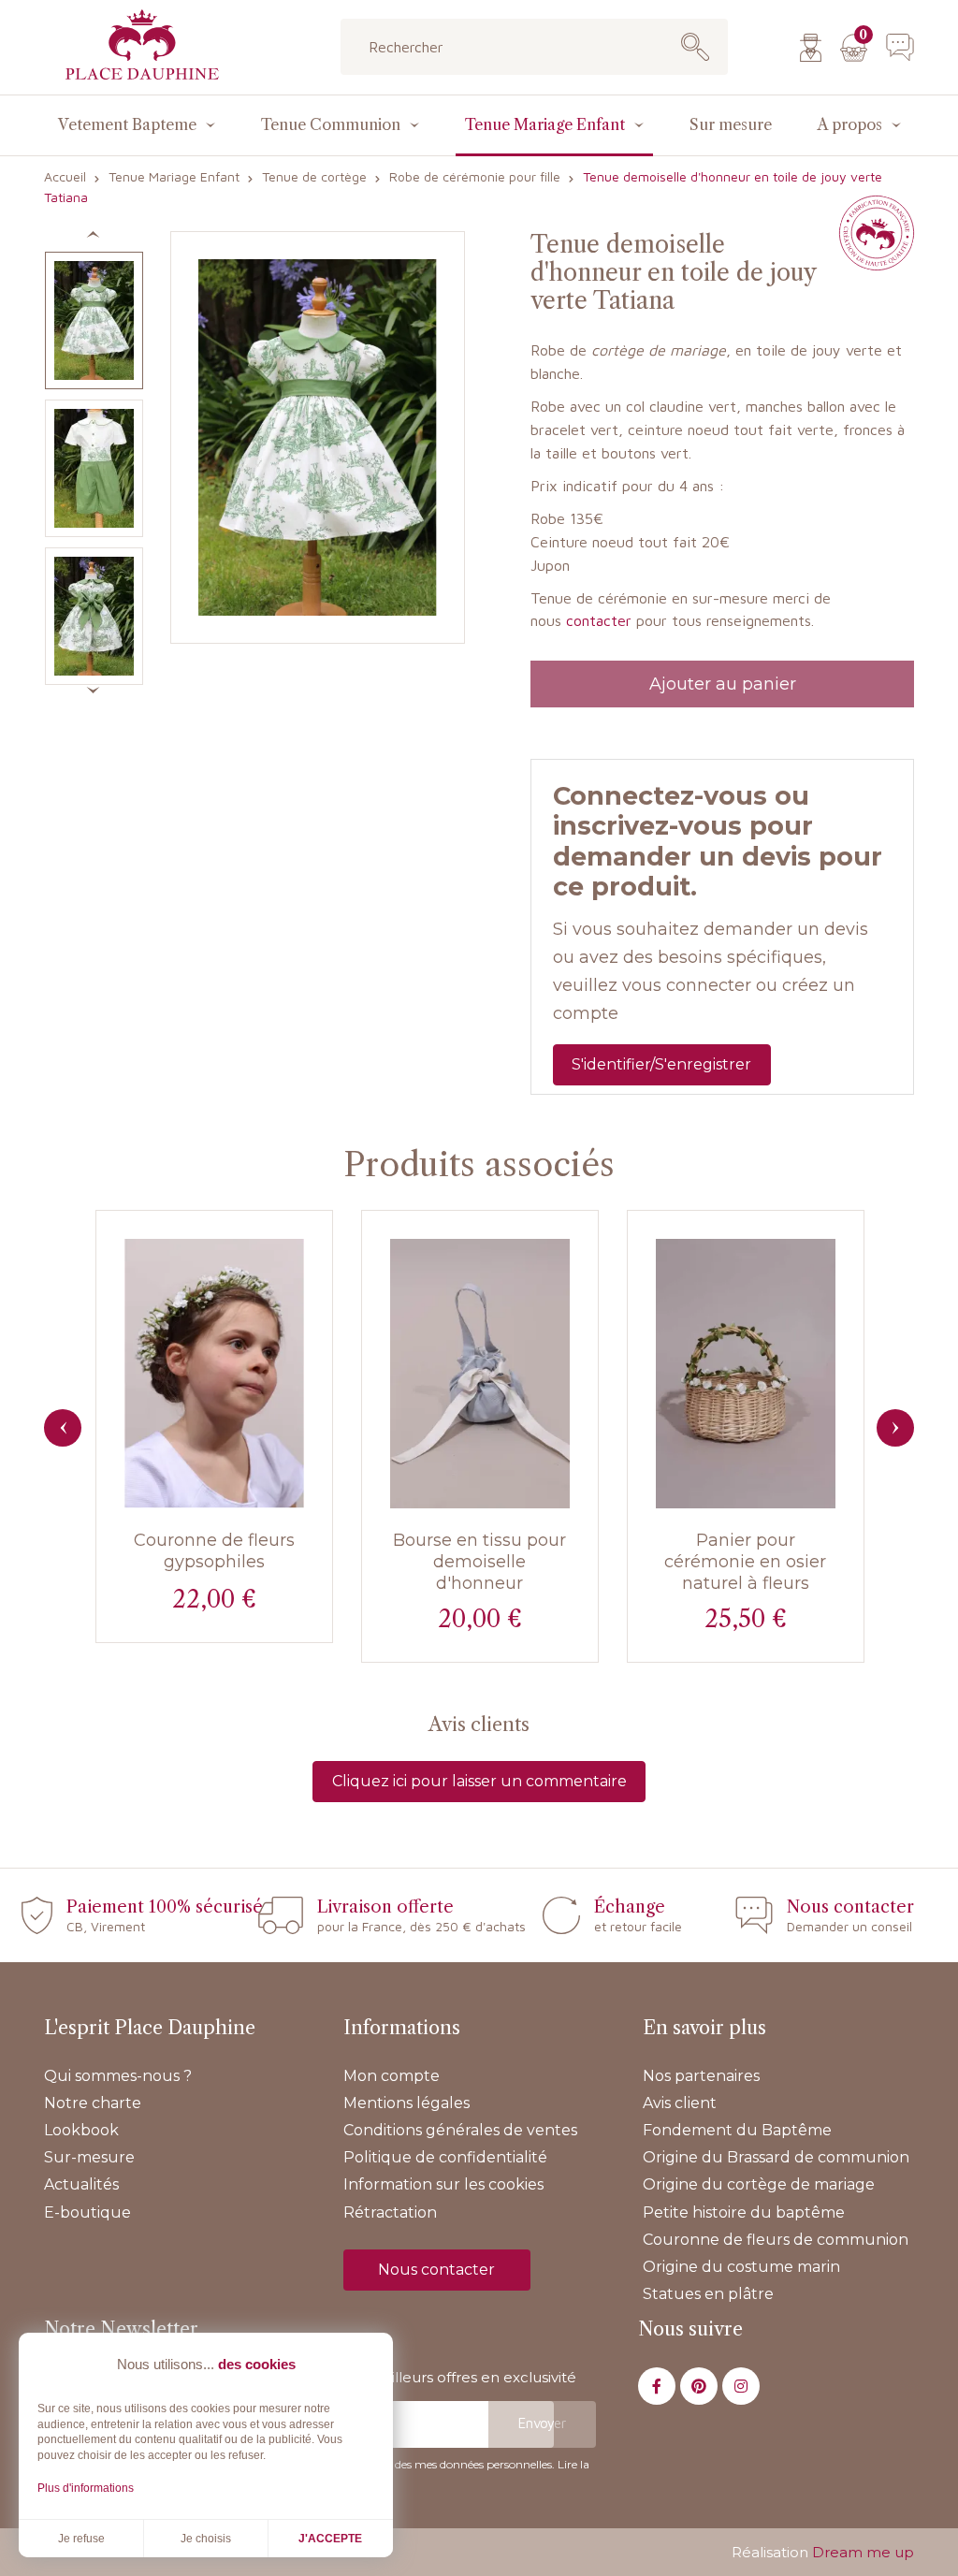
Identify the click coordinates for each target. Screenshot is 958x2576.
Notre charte (93, 2103)
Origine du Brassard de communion (776, 2157)
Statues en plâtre (708, 2294)
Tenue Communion (331, 124)
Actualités (81, 2184)
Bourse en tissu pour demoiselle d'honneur (479, 1562)
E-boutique (87, 2212)
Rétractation (390, 2212)
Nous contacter (436, 2270)
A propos (850, 124)
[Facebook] (657, 2386)
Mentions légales (406, 2103)
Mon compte (392, 2076)
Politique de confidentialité (445, 2157)
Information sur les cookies (443, 2184)
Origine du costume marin (741, 2267)
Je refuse (81, 2539)
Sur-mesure (89, 2157)
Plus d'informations (86, 2488)
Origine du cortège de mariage (759, 2184)
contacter (599, 620)
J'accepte (330, 2539)
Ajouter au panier (723, 684)
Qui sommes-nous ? (118, 2076)
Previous (63, 1428)
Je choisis (206, 2539)
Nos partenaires (701, 2076)
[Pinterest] (699, 2386)
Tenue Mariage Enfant (545, 124)
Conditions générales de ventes (460, 2130)
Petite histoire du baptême (744, 2212)
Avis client (680, 2103)
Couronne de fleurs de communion (776, 2240)
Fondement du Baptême (737, 2130)
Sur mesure (731, 124)
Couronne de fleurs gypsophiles (214, 1551)
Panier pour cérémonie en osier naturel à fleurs (745, 1562)
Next (895, 1428)
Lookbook (81, 2130)
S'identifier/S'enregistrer (661, 1064)
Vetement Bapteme (127, 124)
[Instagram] (741, 2386)
